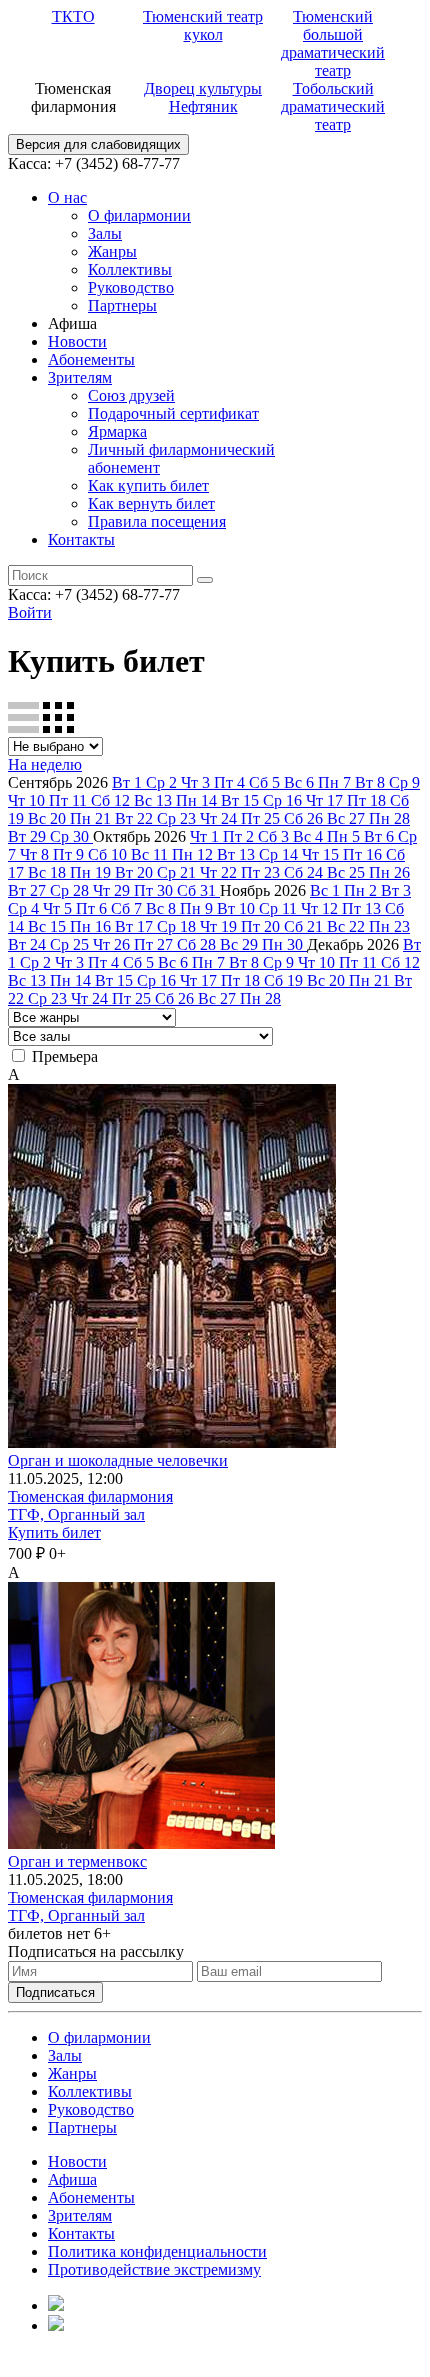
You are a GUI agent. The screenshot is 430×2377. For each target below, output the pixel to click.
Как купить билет (148, 485)
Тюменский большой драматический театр (333, 43)
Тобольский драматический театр (333, 106)
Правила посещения (157, 521)
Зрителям (80, 377)
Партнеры (122, 305)
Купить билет (54, 1532)
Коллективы (130, 269)
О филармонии (139, 215)
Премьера (65, 1056)
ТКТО (73, 16)
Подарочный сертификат (173, 413)
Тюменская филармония (90, 1496)
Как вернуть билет (151, 503)
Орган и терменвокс (77, 1861)
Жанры (112, 251)
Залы (105, 233)
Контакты (81, 539)
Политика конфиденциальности (157, 2251)
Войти (30, 612)
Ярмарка (117, 431)
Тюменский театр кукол (203, 25)
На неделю (45, 764)
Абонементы (91, 359)
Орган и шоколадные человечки (118, 1460)
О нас (67, 197)
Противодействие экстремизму (154, 2269)
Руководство (131, 287)
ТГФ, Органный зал (76, 1514)
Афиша (72, 2179)
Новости (77, 341)
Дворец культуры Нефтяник (203, 97)
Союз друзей (131, 395)
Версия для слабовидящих (98, 144)
